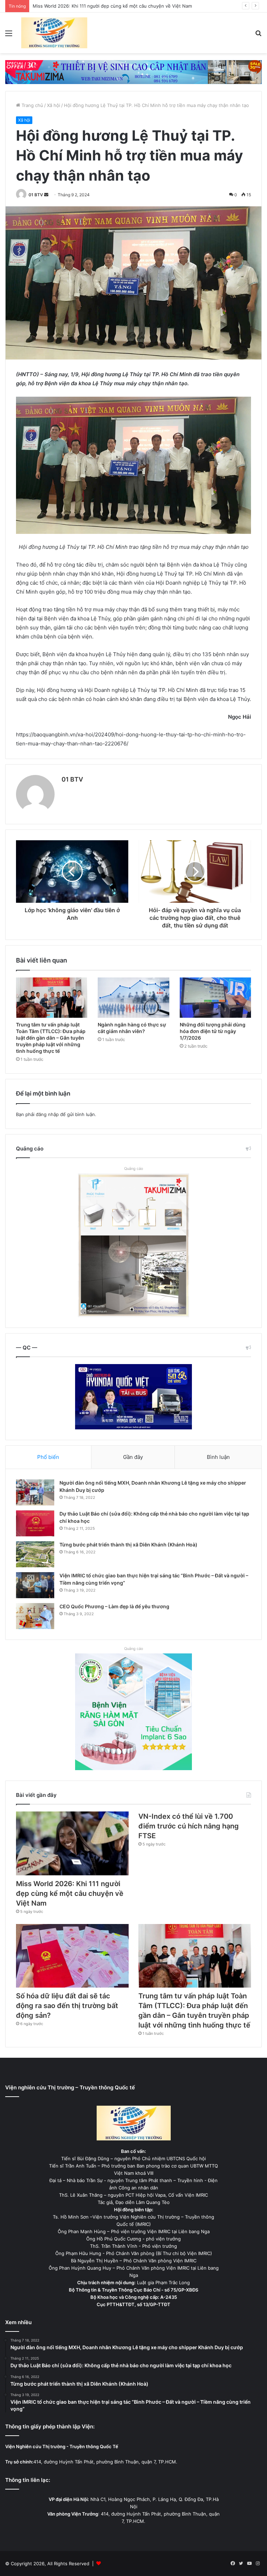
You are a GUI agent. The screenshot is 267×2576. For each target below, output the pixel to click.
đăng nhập (47, 1114)
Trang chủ (32, 105)
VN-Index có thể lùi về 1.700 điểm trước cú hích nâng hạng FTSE (103, 6)
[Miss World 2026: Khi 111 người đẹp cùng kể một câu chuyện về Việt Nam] (72, 1843)
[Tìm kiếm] (258, 36)
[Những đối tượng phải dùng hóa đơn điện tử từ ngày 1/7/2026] (215, 998)
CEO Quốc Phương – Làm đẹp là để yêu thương (114, 1606)
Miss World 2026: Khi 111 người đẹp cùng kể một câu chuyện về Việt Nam (70, 1893)
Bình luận (218, 1457)
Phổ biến (48, 1457)
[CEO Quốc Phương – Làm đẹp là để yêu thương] (35, 1616)
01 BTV (36, 195)
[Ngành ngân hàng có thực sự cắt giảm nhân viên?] (133, 998)
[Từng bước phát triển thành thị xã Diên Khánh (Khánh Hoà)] (35, 1554)
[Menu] (9, 36)
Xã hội (54, 105)
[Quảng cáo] (133, 72)
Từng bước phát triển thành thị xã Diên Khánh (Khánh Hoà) (128, 1545)
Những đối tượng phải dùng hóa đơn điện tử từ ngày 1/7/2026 (213, 1031)
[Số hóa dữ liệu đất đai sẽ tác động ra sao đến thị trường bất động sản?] (72, 1956)
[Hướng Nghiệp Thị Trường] (54, 33)
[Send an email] (46, 195)
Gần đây (133, 1457)
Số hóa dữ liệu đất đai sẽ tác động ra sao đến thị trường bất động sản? (67, 2006)
